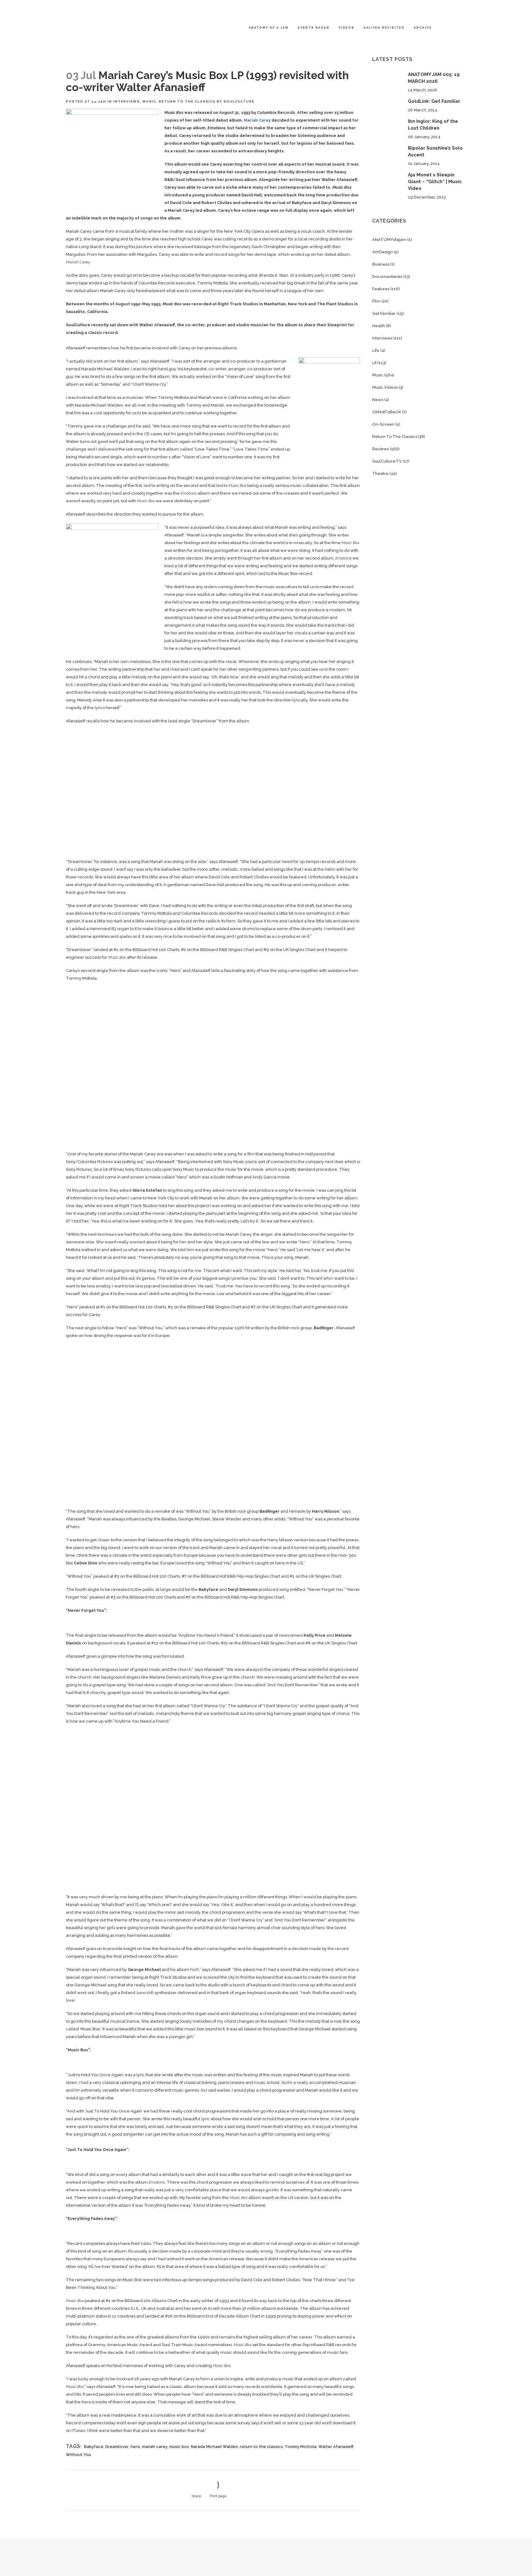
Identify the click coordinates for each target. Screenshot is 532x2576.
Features (381, 289)
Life (376, 350)
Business (381, 264)
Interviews (127, 101)
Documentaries (387, 277)
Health (379, 326)
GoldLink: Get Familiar (434, 101)
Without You (79, 2455)
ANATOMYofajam (389, 240)
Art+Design (383, 252)
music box (179, 2447)
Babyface (94, 2447)
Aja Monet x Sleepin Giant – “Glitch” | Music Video (435, 182)
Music (149, 101)
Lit (374, 363)
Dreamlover (117, 2447)
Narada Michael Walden (214, 2447)
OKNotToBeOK (387, 412)
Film (376, 301)
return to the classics (261, 2447)
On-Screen (383, 424)
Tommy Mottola (301, 2447)
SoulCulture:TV (387, 461)
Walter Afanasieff (336, 2447)
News (378, 400)
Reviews (381, 449)
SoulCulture (239, 101)
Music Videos (385, 387)
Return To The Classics (187, 101)
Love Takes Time (212, 449)
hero (135, 2447)
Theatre (380, 473)
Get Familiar (384, 313)
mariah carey (155, 2447)
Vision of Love (240, 377)
